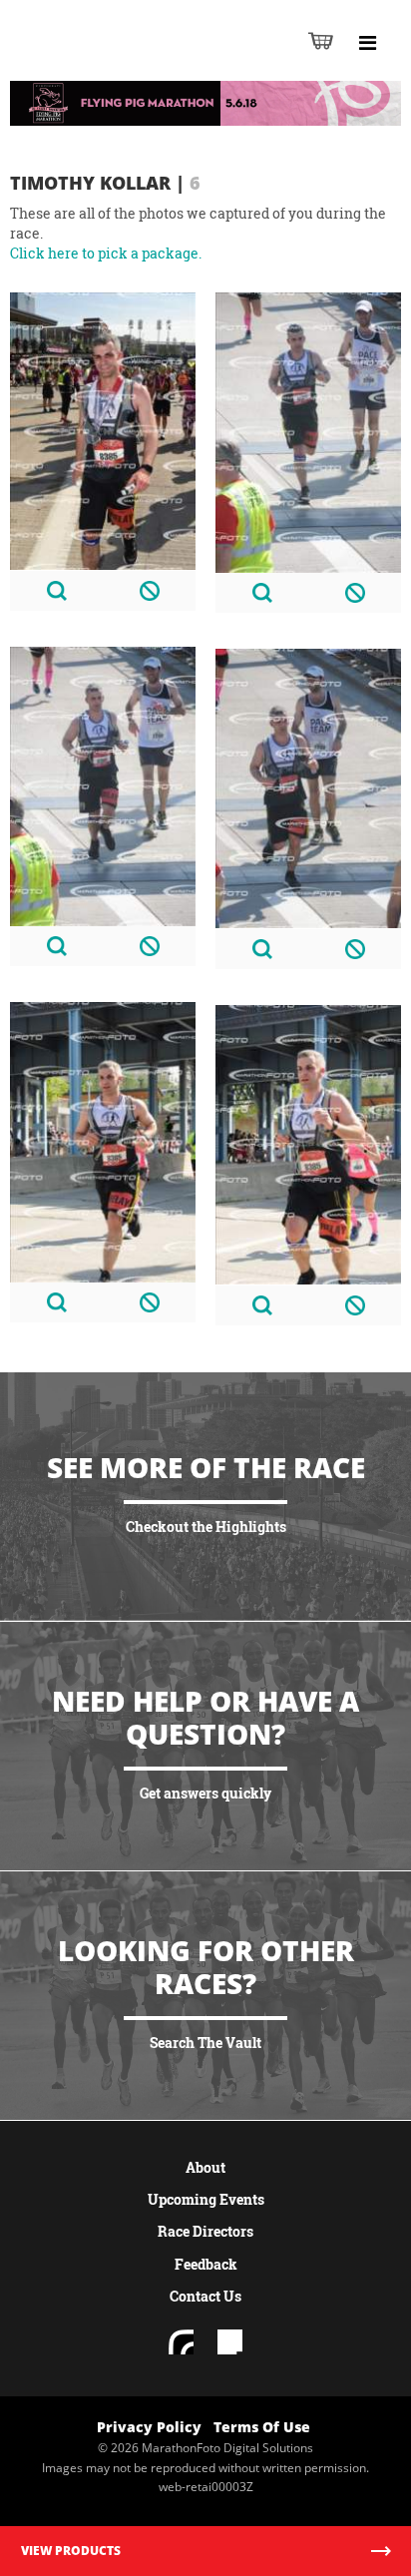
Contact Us (205, 2296)
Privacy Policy (149, 2427)
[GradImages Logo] (114, 61)
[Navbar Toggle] (367, 43)
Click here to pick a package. (106, 253)
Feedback (206, 2264)
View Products (71, 2551)
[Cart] (321, 40)
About (205, 2167)
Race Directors (205, 2231)
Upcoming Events (206, 2199)
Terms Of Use (262, 2427)
